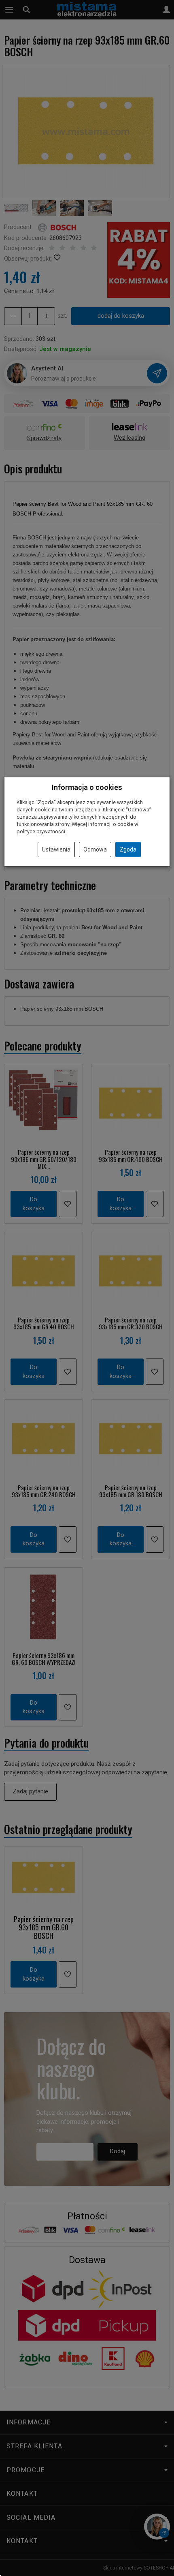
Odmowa (95, 849)
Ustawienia (56, 849)
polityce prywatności (41, 831)
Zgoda (128, 849)
